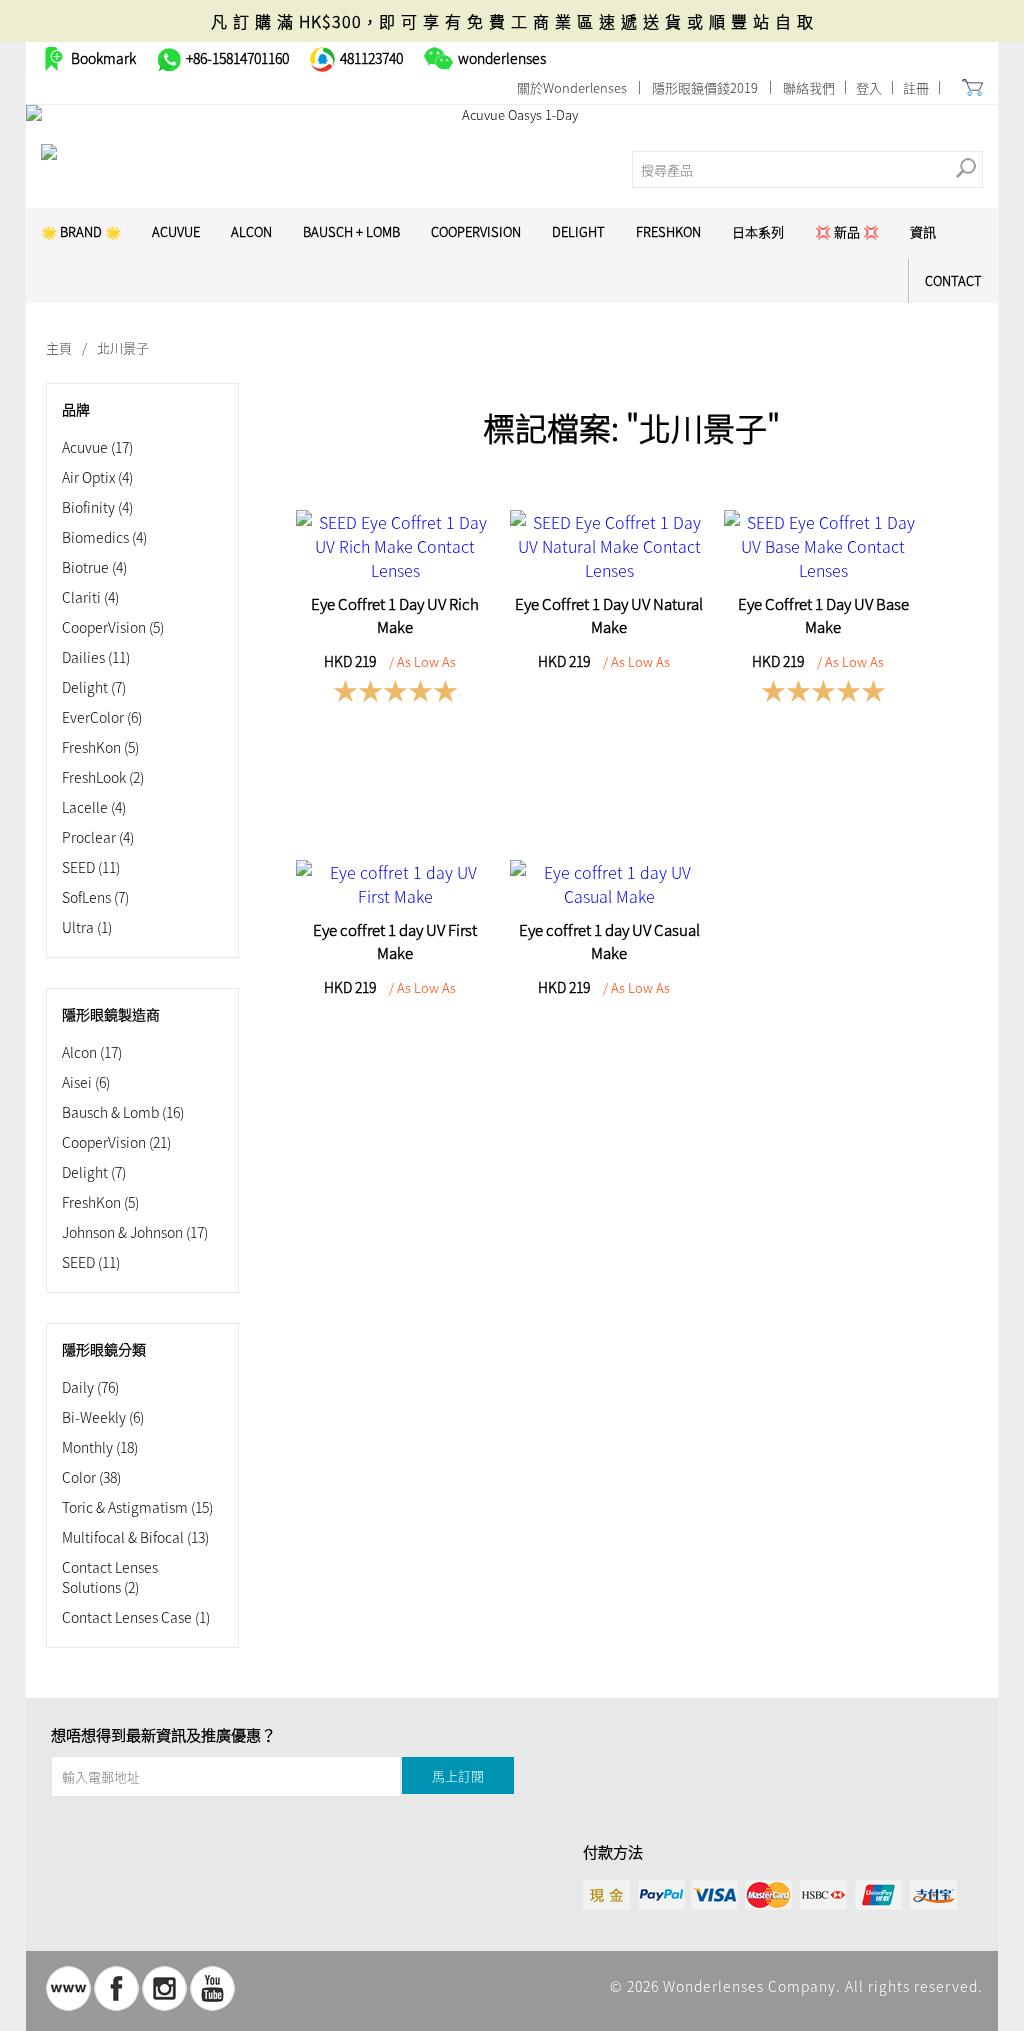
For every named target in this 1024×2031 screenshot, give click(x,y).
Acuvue (97, 447)
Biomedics (104, 537)
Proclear (98, 837)
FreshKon (668, 231)
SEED (91, 867)
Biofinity (97, 507)
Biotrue (94, 567)
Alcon (251, 231)
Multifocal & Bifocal (135, 1537)
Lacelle (94, 807)
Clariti (90, 597)
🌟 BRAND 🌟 (81, 231)
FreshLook (103, 777)
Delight (578, 231)
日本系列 (758, 231)
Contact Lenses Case (136, 1617)
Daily (90, 1387)
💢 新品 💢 (847, 231)
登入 (869, 87)
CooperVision (476, 231)
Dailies (96, 657)
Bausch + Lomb (351, 231)
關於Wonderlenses (572, 87)
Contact (953, 280)
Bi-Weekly (103, 1417)
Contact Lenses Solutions (110, 1577)
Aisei (86, 1082)
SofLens (95, 897)
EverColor (102, 717)
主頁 (59, 347)
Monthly (100, 1447)
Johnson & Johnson (135, 1232)
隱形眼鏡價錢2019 (705, 87)
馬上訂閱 (458, 1775)
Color (91, 1477)
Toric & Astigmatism (137, 1507)
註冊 (916, 87)
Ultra (87, 927)
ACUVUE (176, 231)
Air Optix (97, 477)
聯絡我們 (809, 87)
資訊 (923, 231)
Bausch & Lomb (123, 1112)
